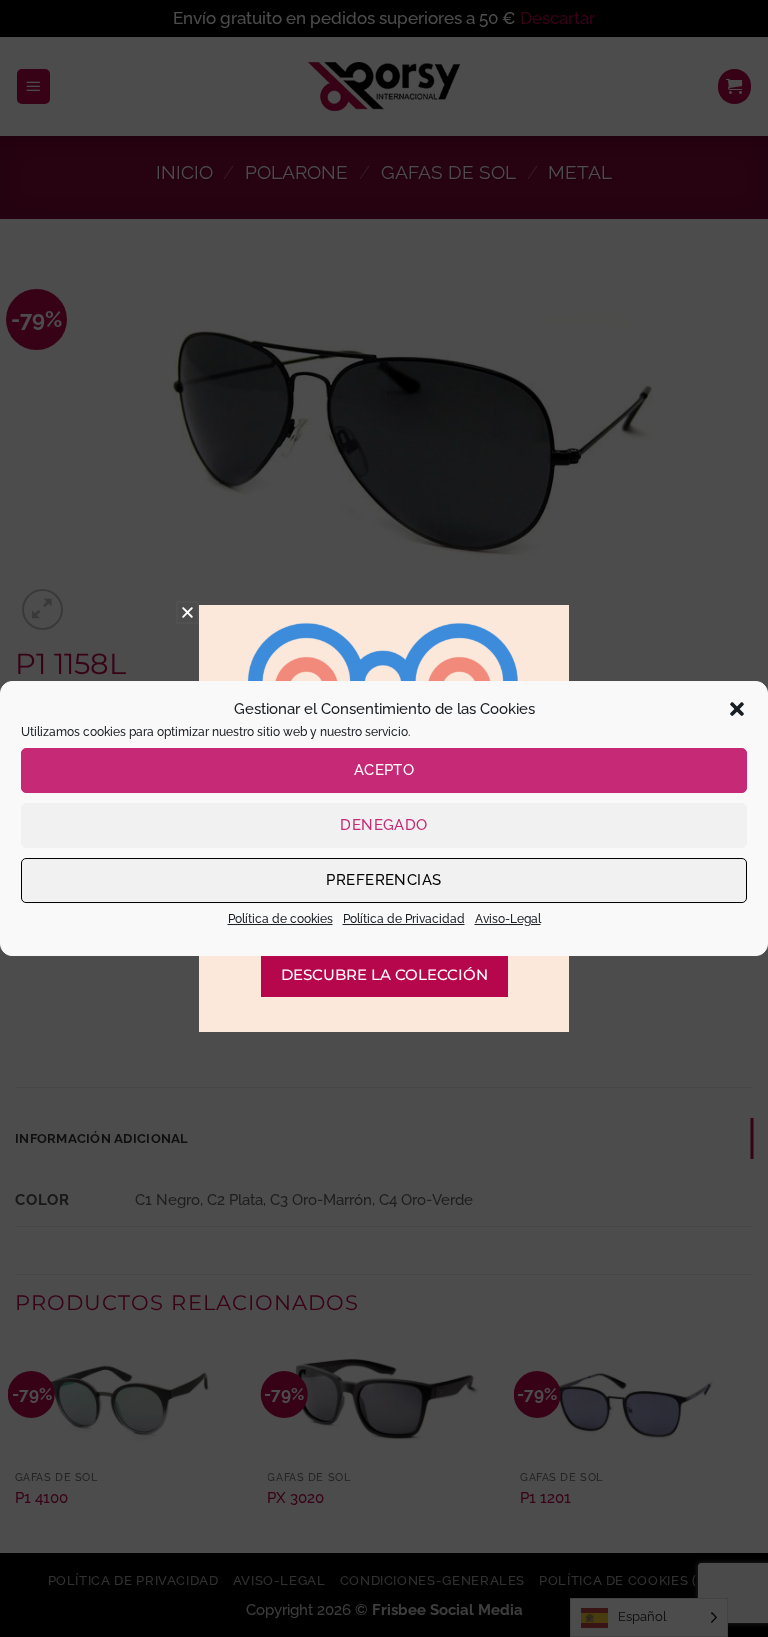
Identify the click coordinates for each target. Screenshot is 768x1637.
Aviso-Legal (508, 919)
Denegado (384, 825)
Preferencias (383, 880)
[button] (737, 709)
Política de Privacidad (404, 919)
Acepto (384, 770)
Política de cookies (280, 919)
